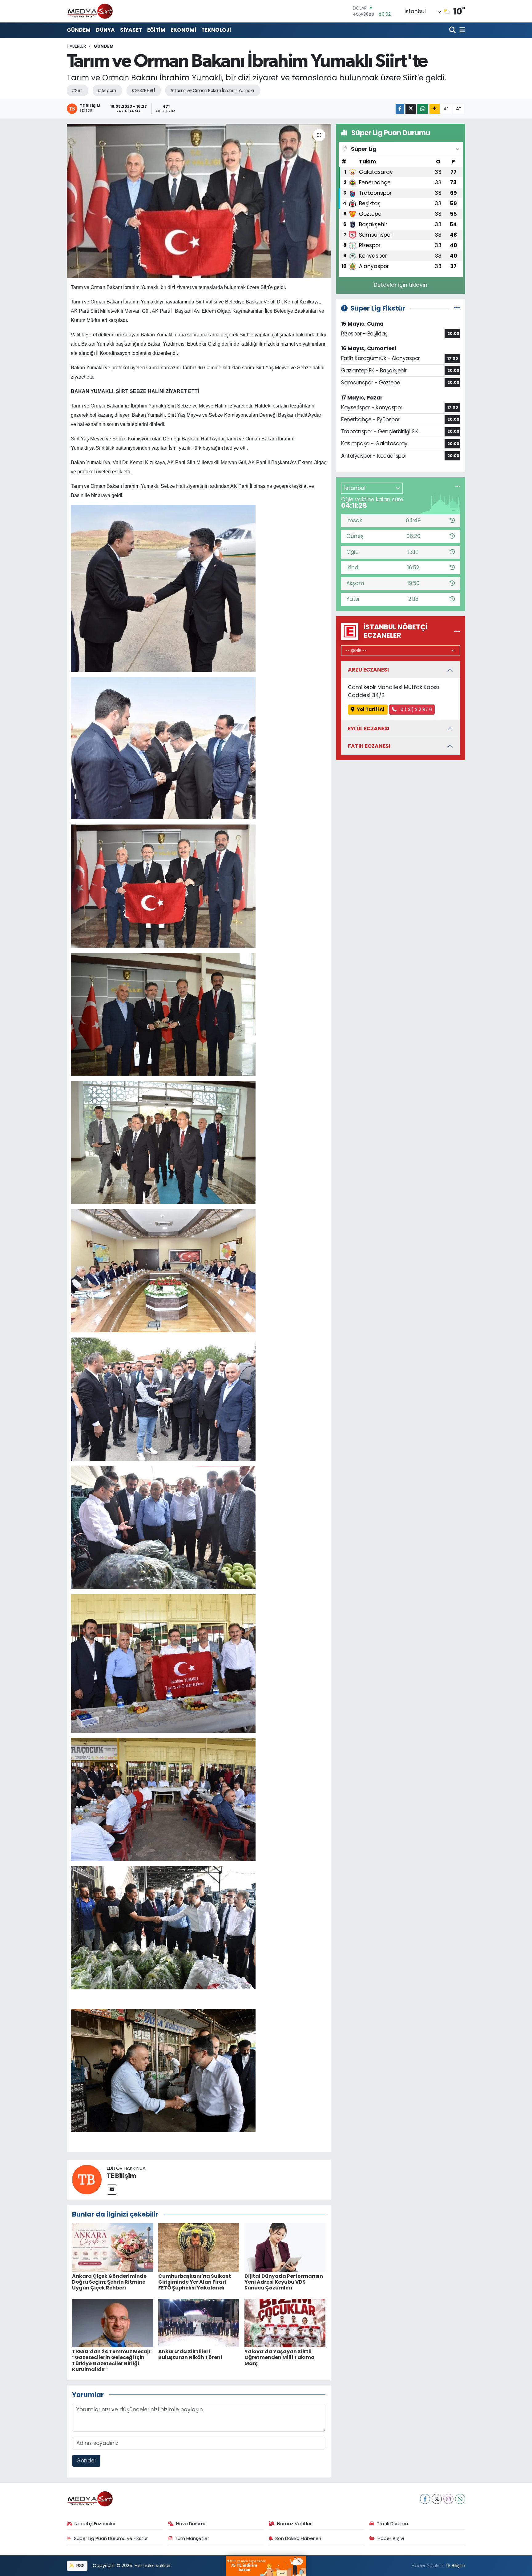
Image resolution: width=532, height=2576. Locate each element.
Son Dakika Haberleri (298, 2538)
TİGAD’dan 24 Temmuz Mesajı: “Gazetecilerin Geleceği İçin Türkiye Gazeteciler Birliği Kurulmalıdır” (112, 2360)
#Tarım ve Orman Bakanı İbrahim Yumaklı (212, 90)
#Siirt (77, 90)
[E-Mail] (112, 2190)
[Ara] (453, 30)
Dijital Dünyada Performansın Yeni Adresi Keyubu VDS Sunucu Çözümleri (284, 2282)
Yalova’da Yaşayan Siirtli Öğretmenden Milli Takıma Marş (280, 2357)
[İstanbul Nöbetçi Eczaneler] (457, 631)
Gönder (86, 2461)
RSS (80, 2565)
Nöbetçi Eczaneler (95, 2524)
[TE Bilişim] (87, 2179)
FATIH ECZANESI (369, 746)
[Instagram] (448, 2499)
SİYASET (131, 30)
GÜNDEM (79, 30)
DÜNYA (105, 30)
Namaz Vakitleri (295, 2524)
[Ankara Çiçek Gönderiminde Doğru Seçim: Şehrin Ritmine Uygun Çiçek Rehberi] (113, 2247)
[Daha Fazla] (435, 109)
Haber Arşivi (391, 2538)
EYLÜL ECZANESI (369, 728)
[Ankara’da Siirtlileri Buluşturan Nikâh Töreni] (199, 2323)
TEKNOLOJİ (216, 30)
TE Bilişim (122, 2176)
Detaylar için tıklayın (401, 285)
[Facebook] (425, 2499)
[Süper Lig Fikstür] (457, 308)
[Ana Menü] (461, 30)
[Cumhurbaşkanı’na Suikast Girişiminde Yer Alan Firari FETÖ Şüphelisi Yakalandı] (199, 2247)
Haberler (76, 46)
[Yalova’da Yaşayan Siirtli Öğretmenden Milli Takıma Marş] (285, 2323)
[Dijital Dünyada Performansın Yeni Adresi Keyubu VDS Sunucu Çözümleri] (285, 2247)
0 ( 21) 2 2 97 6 (416, 709)
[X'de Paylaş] (411, 109)
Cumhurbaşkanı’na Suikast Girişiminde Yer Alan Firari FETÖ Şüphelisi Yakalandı (195, 2282)
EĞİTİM (156, 30)
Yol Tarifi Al (371, 709)
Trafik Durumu (392, 2524)
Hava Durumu (191, 2524)
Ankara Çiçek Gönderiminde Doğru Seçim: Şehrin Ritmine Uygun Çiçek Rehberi (109, 2282)
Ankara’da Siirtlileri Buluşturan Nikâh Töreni (190, 2354)
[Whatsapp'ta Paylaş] (423, 109)
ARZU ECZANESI (368, 670)
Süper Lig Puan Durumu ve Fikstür (111, 2538)
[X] (437, 2499)
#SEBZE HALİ (143, 90)
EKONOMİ (183, 30)
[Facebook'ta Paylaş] (400, 109)
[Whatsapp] (460, 2499)
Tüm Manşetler (192, 2538)
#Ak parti (107, 90)
